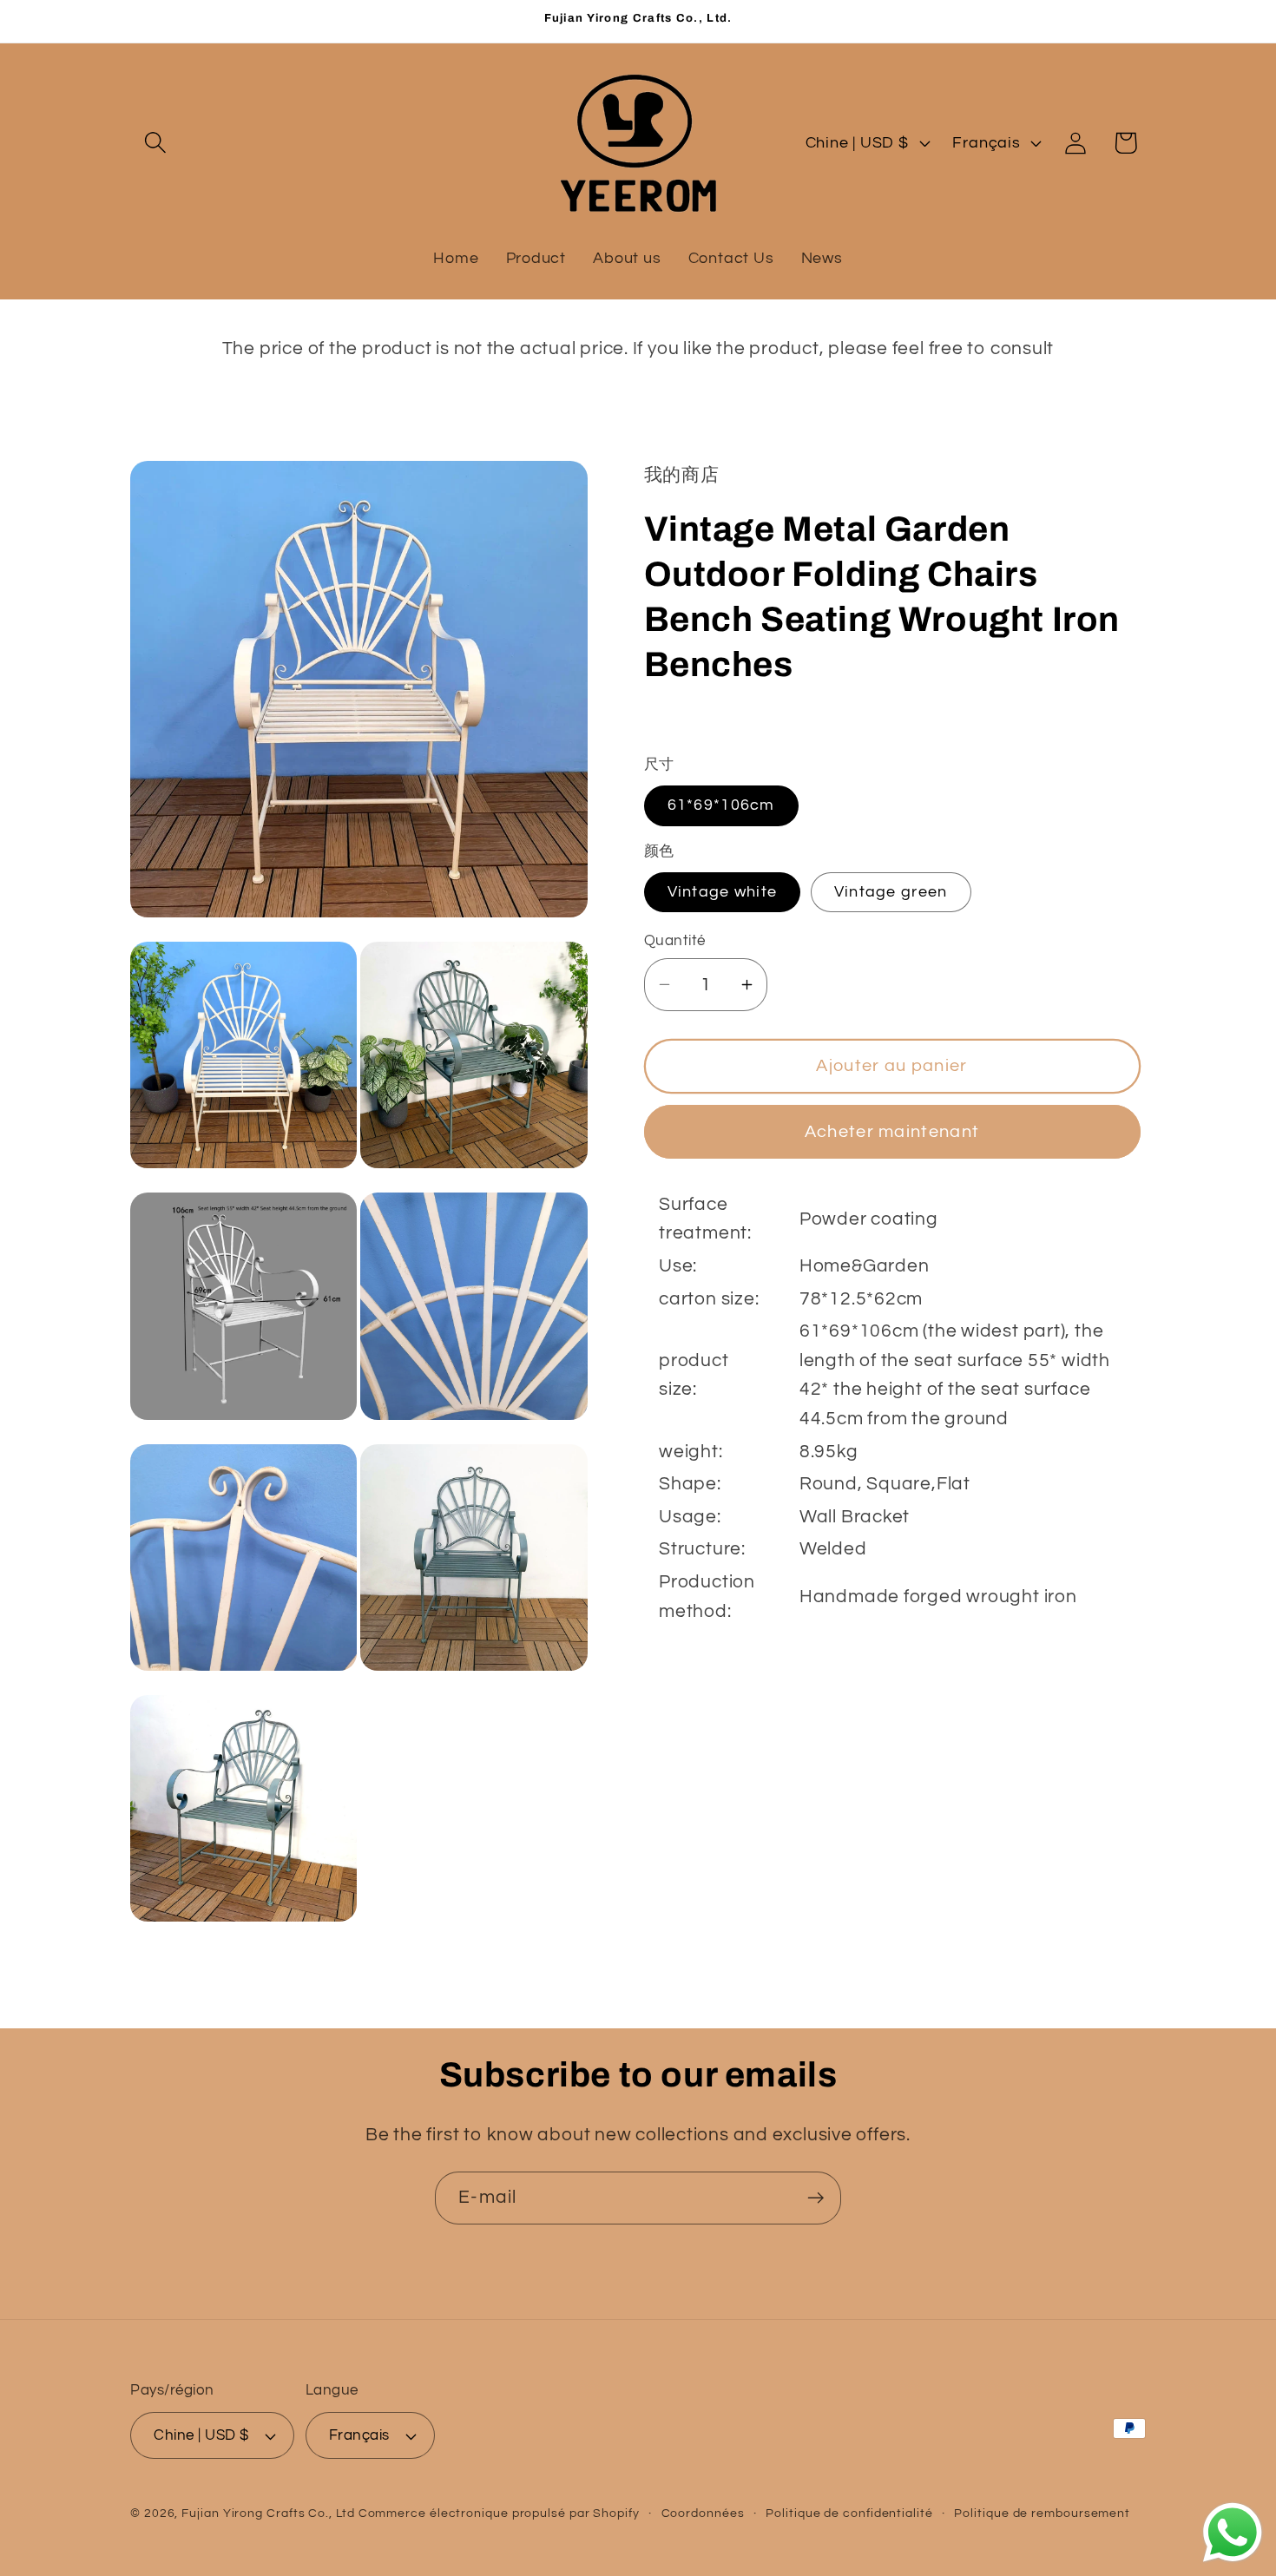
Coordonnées (703, 2513)
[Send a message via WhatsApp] (1233, 2533)
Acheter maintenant (892, 1131)
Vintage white (723, 891)
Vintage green (891, 891)
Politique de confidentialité (849, 2513)
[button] (155, 143)
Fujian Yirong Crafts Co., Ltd (268, 2513)
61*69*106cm (721, 805)
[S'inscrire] (816, 2198)
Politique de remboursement (1042, 2513)
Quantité (675, 941)
